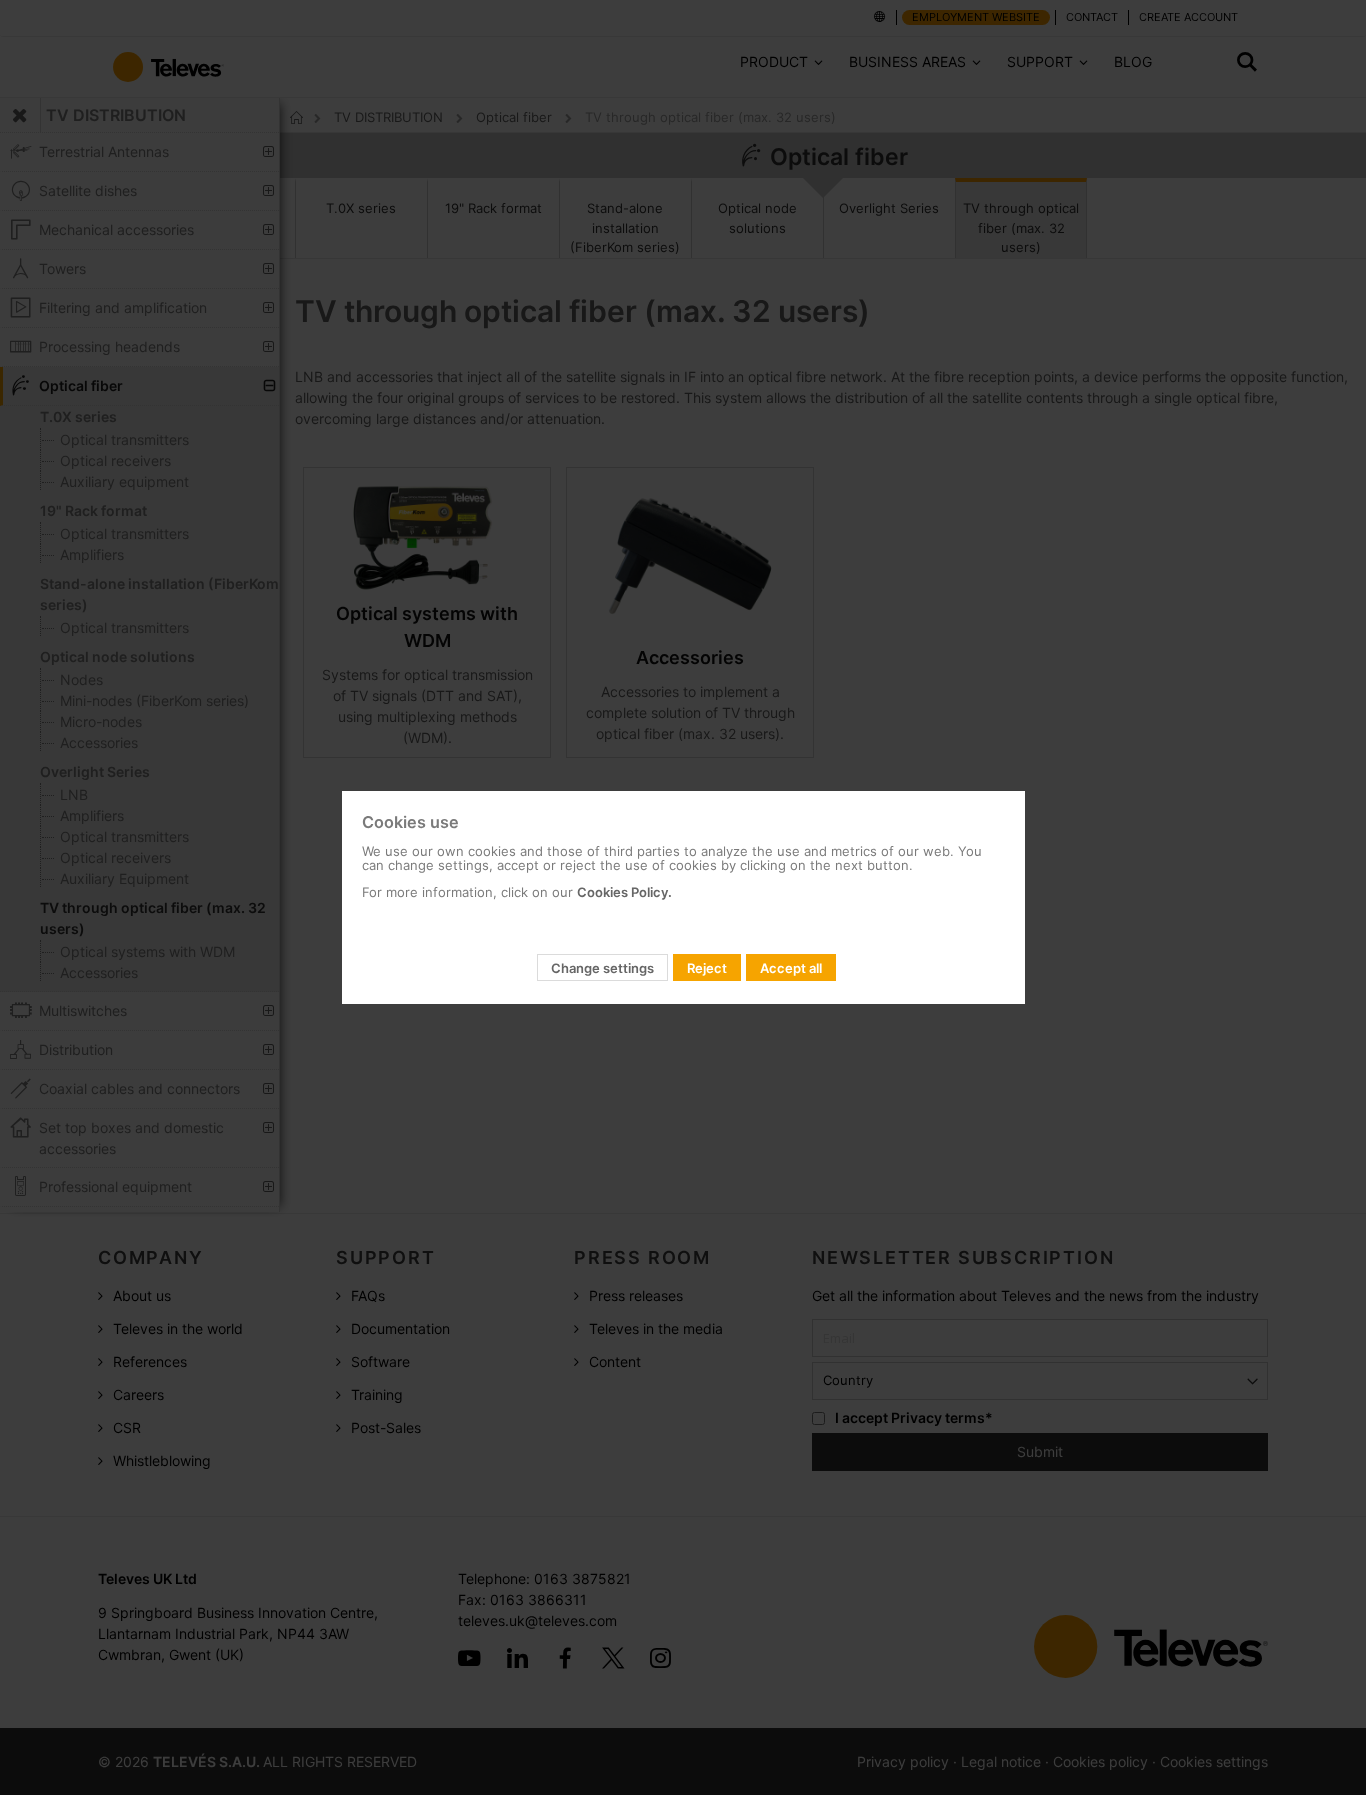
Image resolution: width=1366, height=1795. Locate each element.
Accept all (791, 968)
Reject (707, 968)
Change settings (602, 968)
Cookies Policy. (624, 892)
